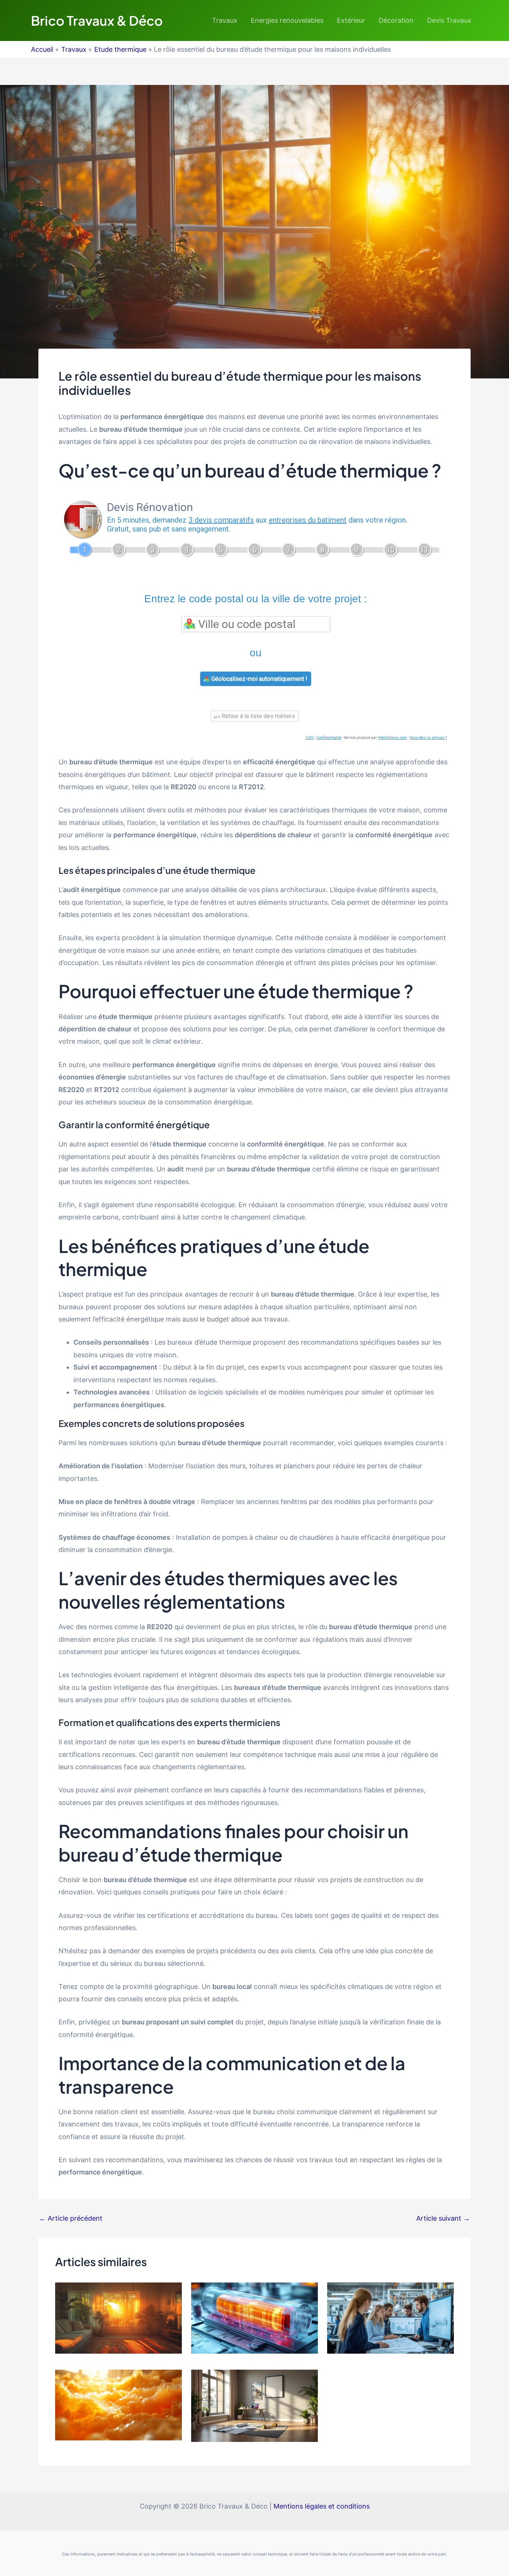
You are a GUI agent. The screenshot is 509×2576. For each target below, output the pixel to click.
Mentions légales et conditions (322, 2506)
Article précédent (71, 2218)
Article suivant (443, 2218)
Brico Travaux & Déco (97, 20)
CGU (310, 738)
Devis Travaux (449, 20)
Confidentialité (329, 738)
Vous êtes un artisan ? (428, 738)
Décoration (396, 20)
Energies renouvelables (287, 20)
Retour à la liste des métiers (257, 716)
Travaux (225, 20)
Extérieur (351, 20)
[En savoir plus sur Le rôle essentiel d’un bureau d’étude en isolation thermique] (118, 2404)
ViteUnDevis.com (392, 738)
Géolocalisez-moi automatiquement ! (259, 679)
